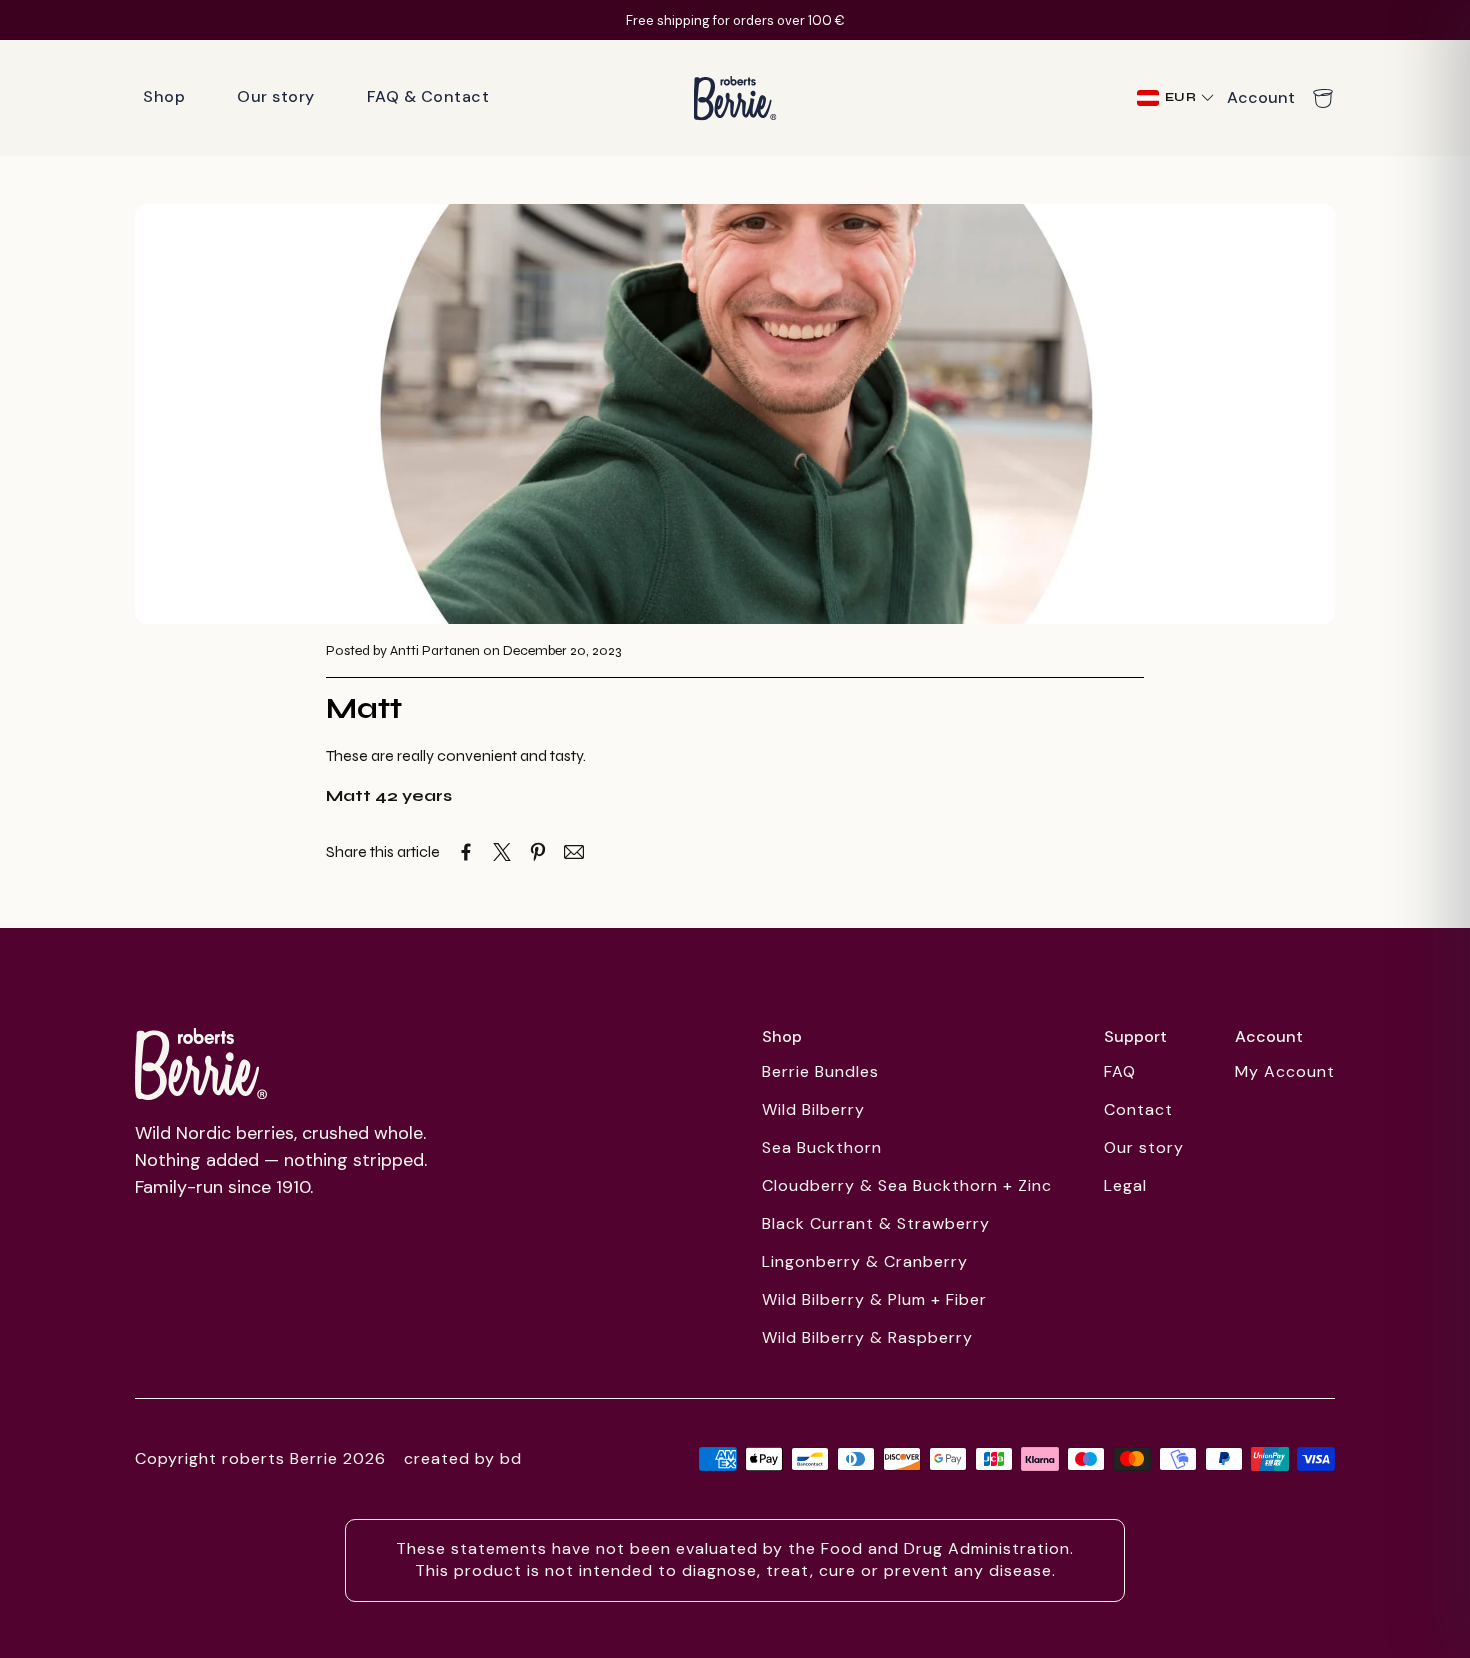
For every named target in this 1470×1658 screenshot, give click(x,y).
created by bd (463, 1458)
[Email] (574, 852)
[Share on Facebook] (466, 852)
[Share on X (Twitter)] (502, 852)
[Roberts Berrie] (201, 1064)
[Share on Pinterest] (538, 852)
